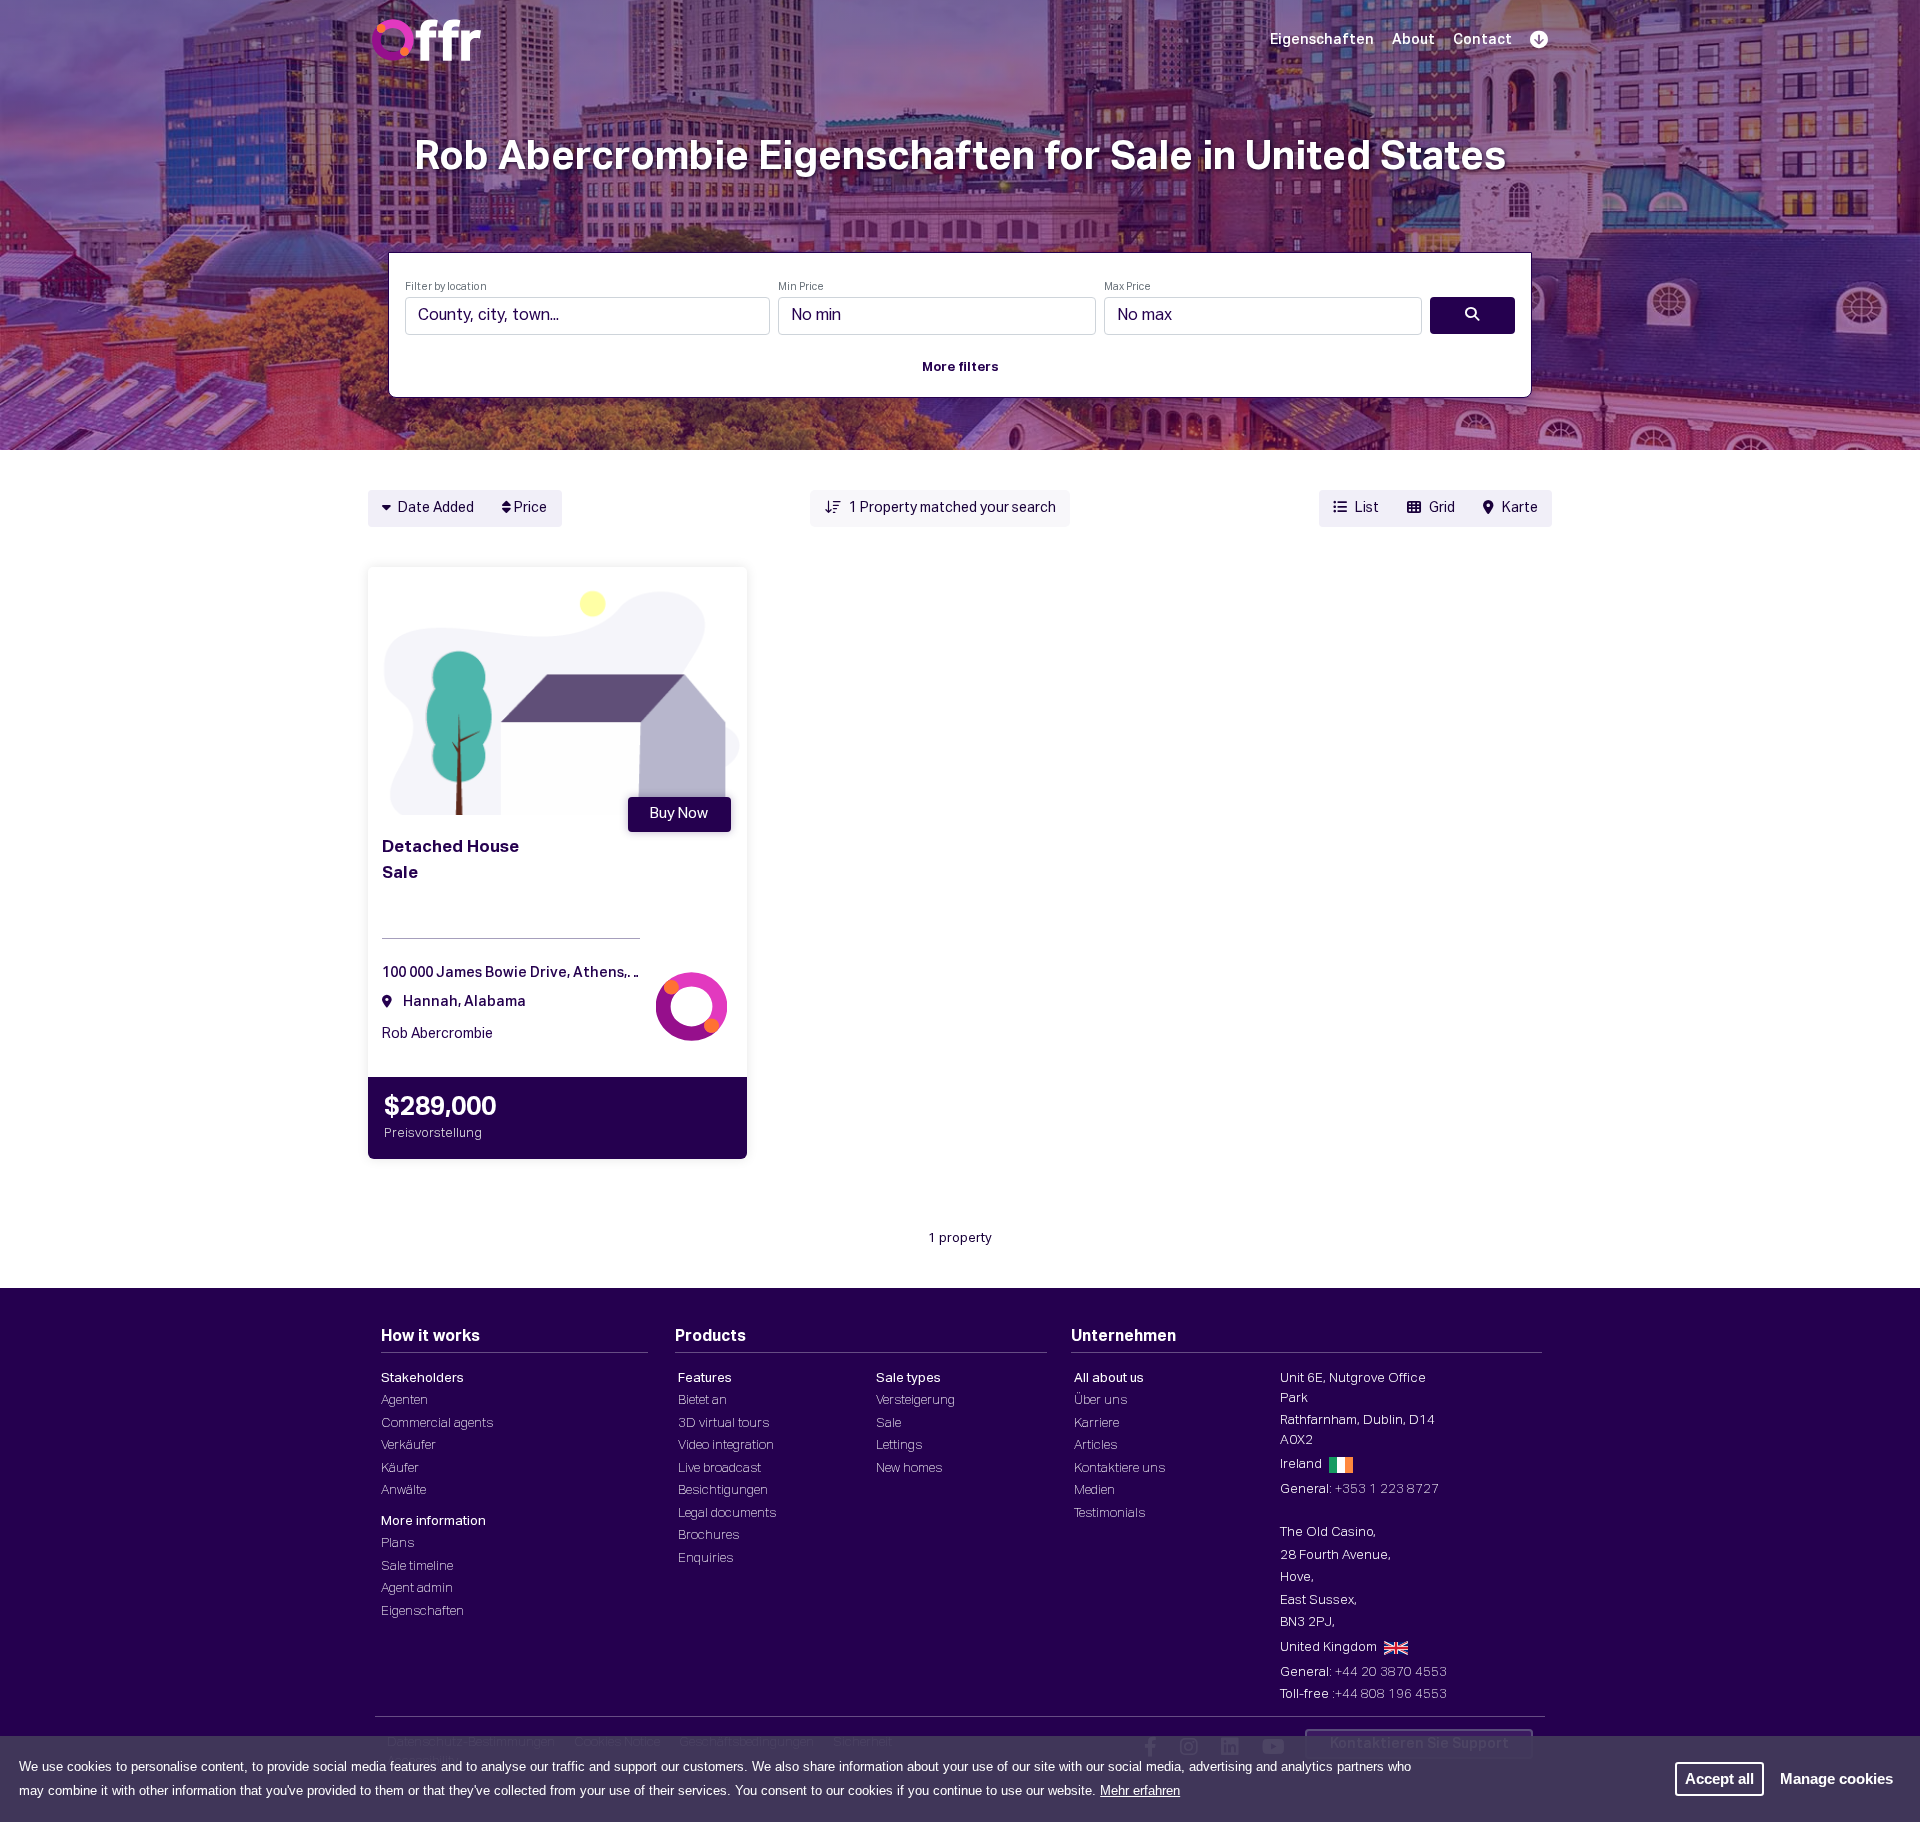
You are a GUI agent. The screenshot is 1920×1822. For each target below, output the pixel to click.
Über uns (1100, 1400)
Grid (1442, 508)
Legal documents (727, 1513)
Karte (1520, 508)
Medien (1094, 1490)
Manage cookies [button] (1836, 1778)
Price (529, 508)
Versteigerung (915, 1400)
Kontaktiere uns (1119, 1468)
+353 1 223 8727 (1387, 1489)
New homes (909, 1468)
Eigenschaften (1322, 40)
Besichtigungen (723, 1490)
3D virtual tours (723, 1423)
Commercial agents (437, 1423)
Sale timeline (417, 1566)
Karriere (1096, 1423)
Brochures (708, 1535)
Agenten (404, 1400)
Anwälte (403, 1490)
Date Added (434, 508)
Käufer (400, 1468)
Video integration (726, 1445)
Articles (1095, 1445)
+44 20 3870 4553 (1391, 1672)
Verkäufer (408, 1445)
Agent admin (417, 1588)
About (1413, 40)
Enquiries (705, 1558)
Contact (1482, 40)
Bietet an (702, 1400)
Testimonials (1109, 1513)
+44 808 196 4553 (1391, 1694)
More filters (960, 367)
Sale (888, 1423)
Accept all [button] (1719, 1778)
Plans (397, 1543)
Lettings (899, 1445)
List (1367, 508)
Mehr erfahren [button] (1140, 1790)
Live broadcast (719, 1468)
